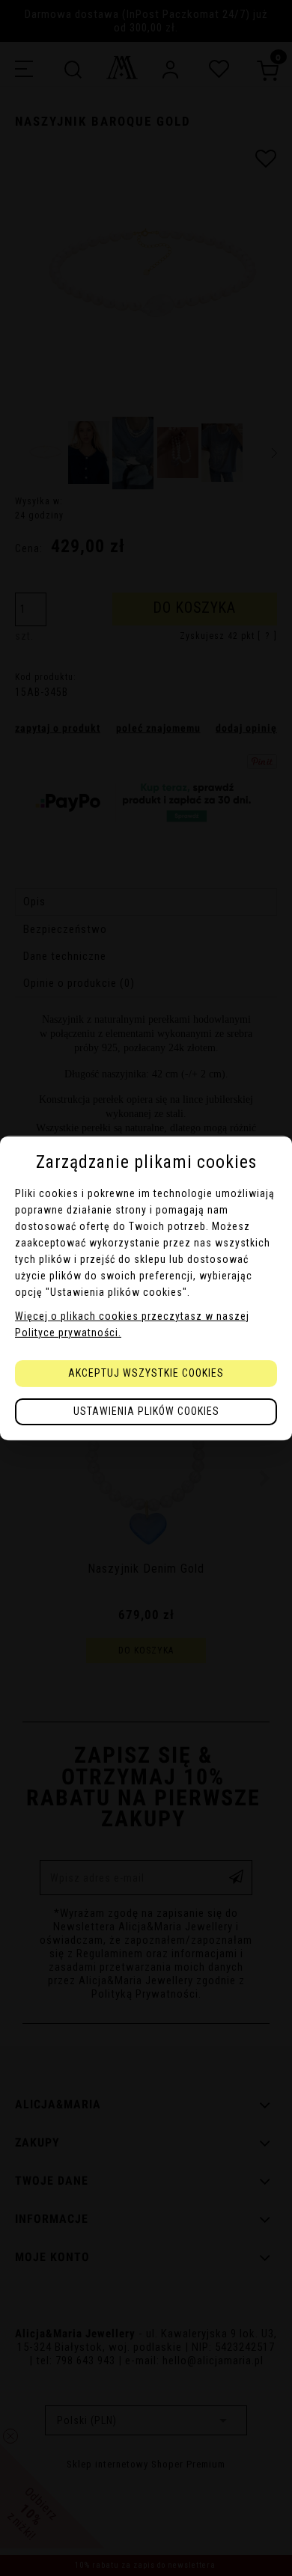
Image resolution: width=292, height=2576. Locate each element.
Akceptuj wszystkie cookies (146, 1373)
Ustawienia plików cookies (146, 1411)
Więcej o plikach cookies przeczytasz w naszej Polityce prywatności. (132, 1324)
